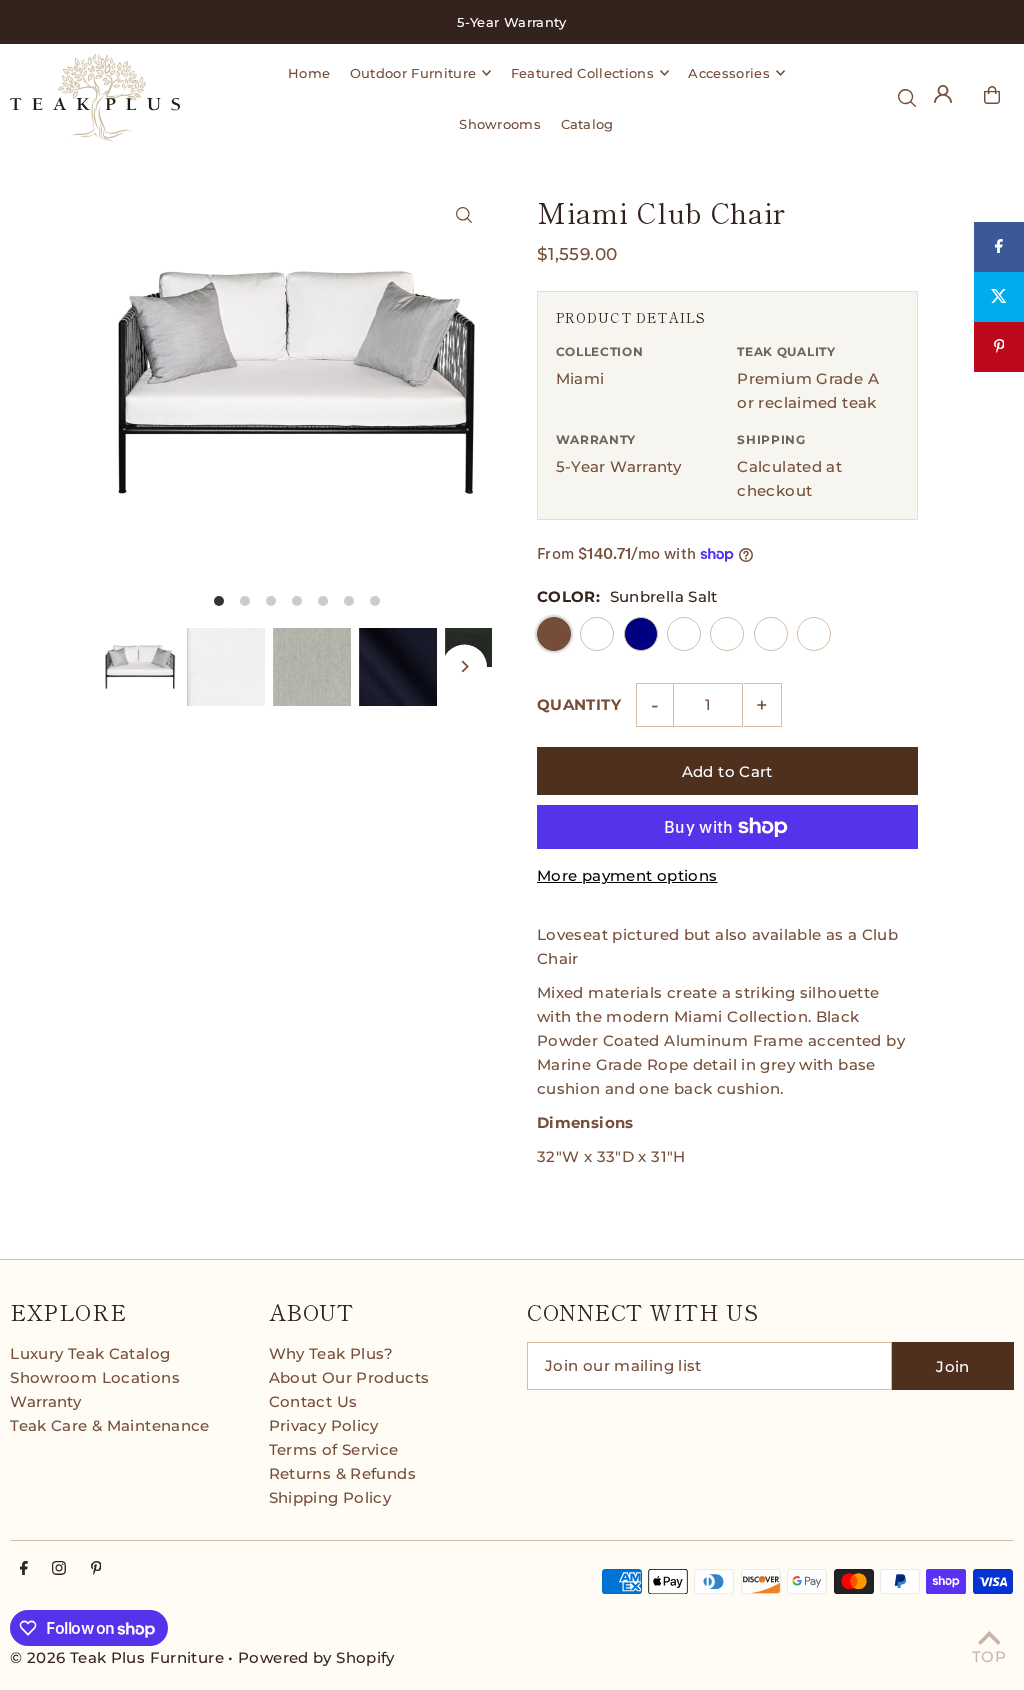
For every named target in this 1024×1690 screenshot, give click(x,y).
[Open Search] (907, 98)
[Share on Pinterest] (999, 347)
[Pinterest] (96, 1569)
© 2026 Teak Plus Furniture (117, 1657)
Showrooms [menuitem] (500, 124)
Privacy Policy (324, 1425)
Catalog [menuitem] (587, 124)
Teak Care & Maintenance (110, 1425)
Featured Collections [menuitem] (583, 73)
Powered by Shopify (316, 1657)
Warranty (45, 1401)
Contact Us (313, 1401)
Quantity (579, 704)
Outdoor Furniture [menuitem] (413, 73)
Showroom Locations (95, 1377)
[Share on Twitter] (999, 297)
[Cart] (992, 95)
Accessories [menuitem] (729, 73)
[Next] (464, 666)
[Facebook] (24, 1569)
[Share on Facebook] (999, 247)
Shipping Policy (330, 1497)
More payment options (627, 875)
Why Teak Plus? (331, 1353)
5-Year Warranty (619, 466)
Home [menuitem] (309, 73)
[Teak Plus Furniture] (95, 98)
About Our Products (349, 1377)
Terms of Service (334, 1449)
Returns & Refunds (342, 1473)
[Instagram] (59, 1569)
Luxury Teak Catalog (90, 1353)
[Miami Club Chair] (464, 214)
